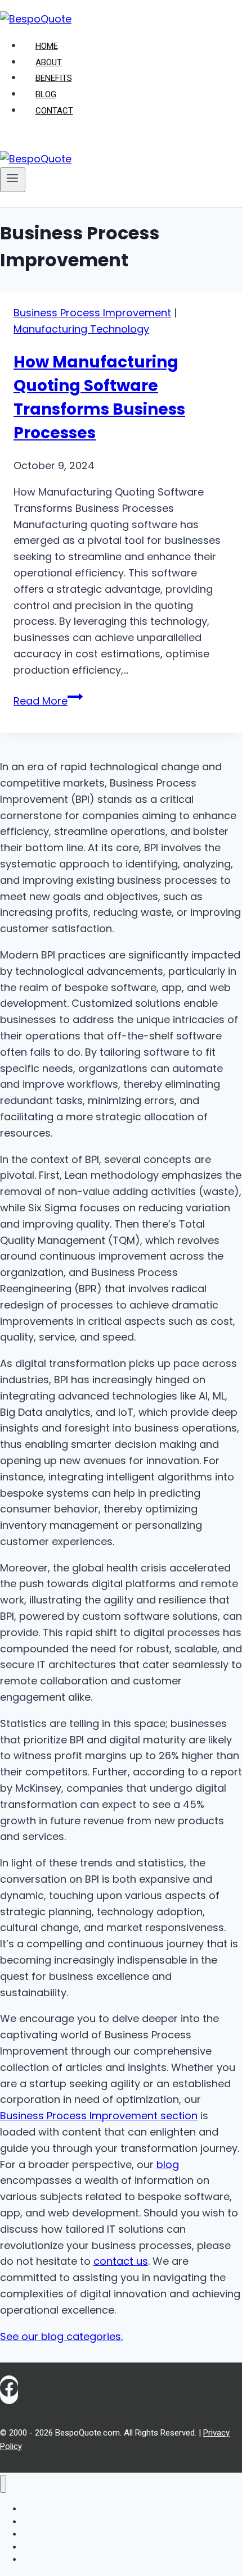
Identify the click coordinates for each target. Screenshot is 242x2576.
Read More (48, 701)
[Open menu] (13, 180)
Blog (46, 94)
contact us (121, 2261)
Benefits (54, 78)
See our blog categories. (61, 2336)
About (49, 62)
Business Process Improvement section (99, 2116)
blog (168, 2164)
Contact (54, 111)
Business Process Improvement (92, 313)
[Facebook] (9, 2390)
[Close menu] (3, 2484)
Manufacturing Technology (81, 329)
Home (47, 46)
